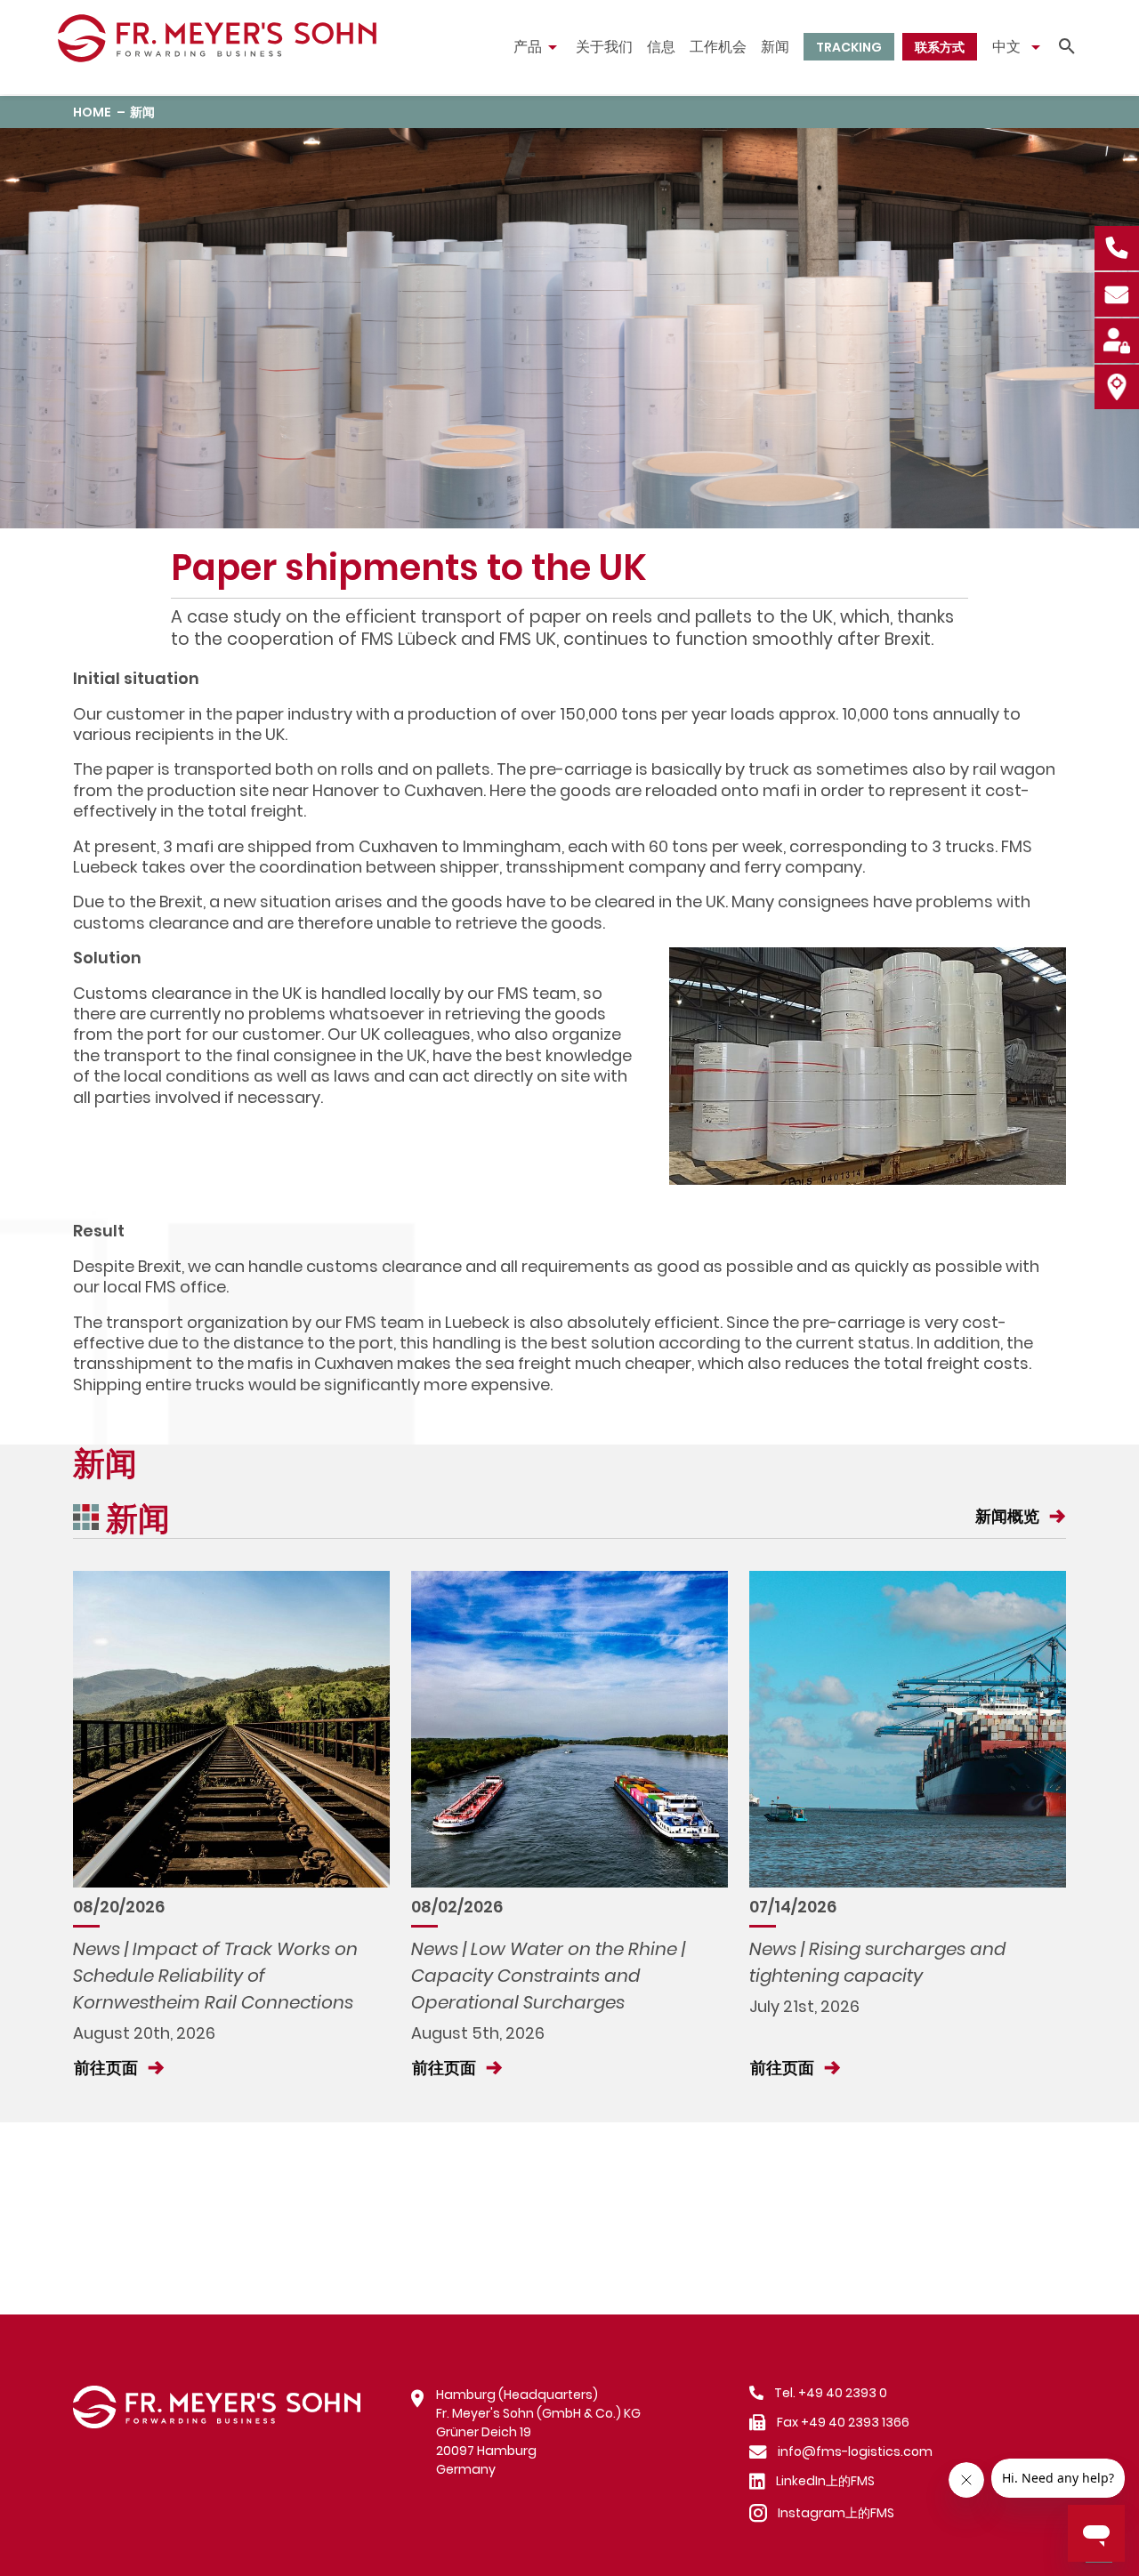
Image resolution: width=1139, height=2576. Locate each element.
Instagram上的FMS (836, 2513)
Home (92, 112)
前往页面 (108, 2068)
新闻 (142, 112)
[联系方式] (1116, 385)
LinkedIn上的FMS (825, 2481)
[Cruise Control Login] (1116, 339)
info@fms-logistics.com (855, 2451)
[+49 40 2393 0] (1116, 246)
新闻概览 (1009, 1516)
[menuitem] (537, 47)
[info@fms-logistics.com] (1116, 293)
